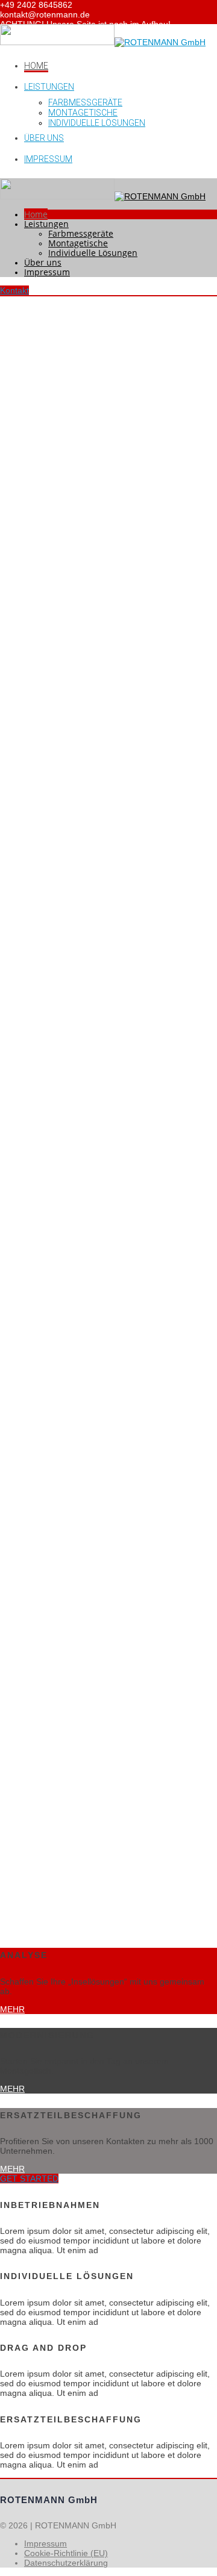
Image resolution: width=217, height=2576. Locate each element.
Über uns (44, 138)
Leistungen (49, 87)
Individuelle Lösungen (97, 123)
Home (36, 66)
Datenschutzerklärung (66, 2563)
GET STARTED (29, 2178)
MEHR (12, 2009)
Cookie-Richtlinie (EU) (66, 2553)
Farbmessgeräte (85, 102)
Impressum (48, 159)
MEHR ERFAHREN (48, 809)
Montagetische (83, 113)
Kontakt (14, 290)
